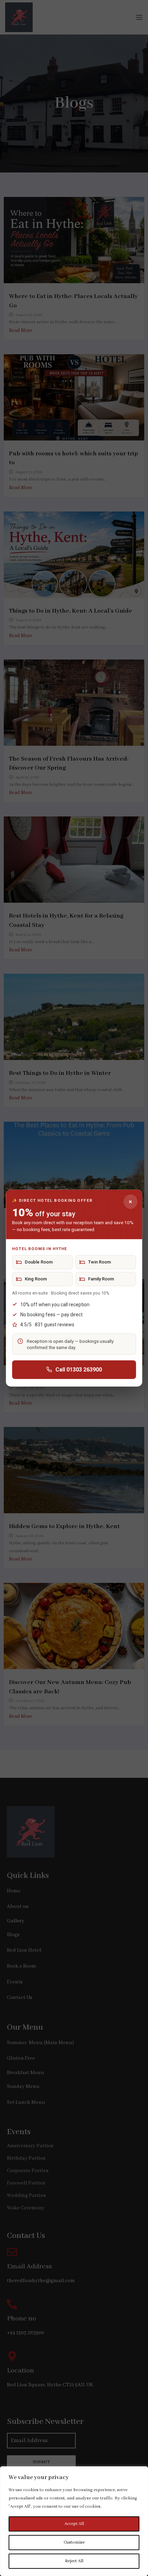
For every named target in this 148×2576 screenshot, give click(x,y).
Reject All (74, 2561)
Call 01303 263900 (79, 1370)
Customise (74, 2542)
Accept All (74, 2524)
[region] (74, 2521)
